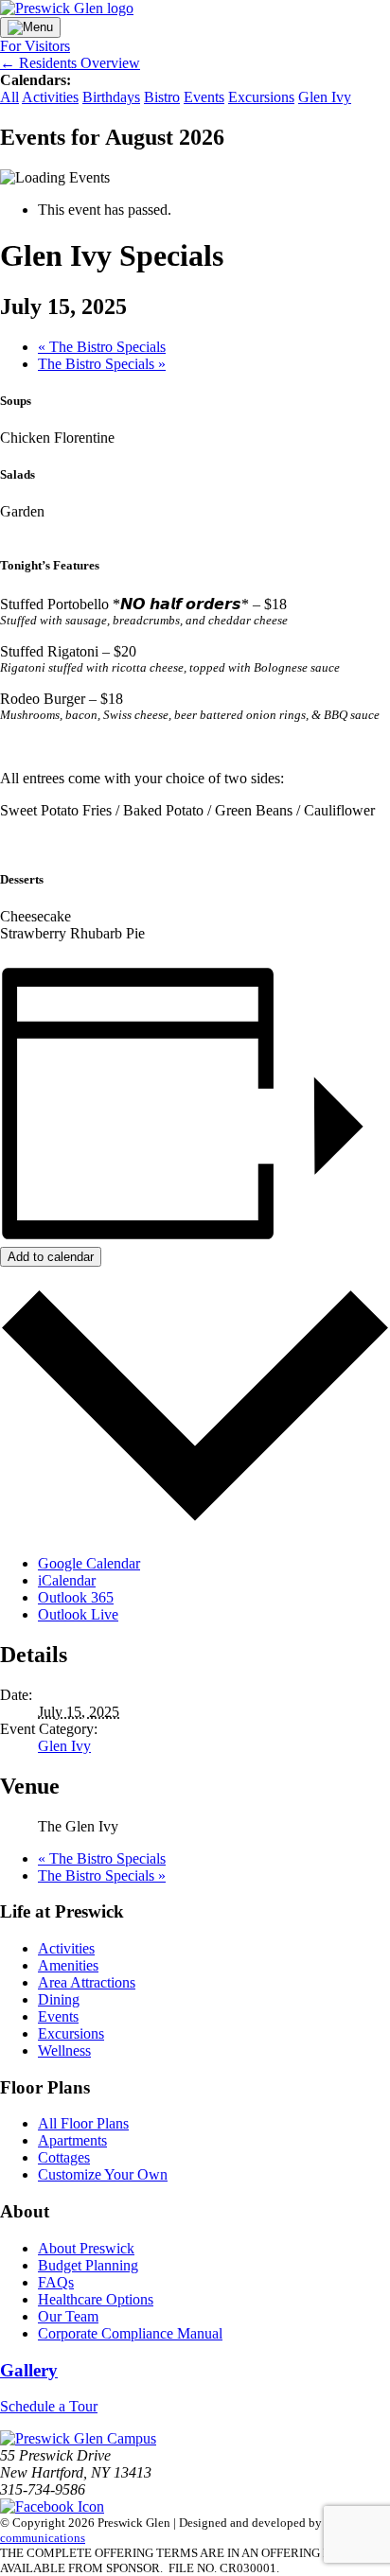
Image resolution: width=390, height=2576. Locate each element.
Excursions (261, 97)
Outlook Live (78, 1614)
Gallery (29, 2370)
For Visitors (35, 46)
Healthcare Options (96, 2299)
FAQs (56, 2282)
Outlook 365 (76, 1597)
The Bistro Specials (102, 347)
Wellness (64, 2050)
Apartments (72, 2140)
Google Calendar (89, 1563)
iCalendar (67, 1580)
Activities (50, 97)
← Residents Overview (70, 63)
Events (204, 97)
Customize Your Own (103, 2174)
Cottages (64, 2157)
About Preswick (86, 2248)
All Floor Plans (83, 2123)
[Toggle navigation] (30, 27)
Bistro (162, 97)
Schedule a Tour (49, 2406)
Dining (59, 1999)
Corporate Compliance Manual (130, 2333)
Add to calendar (51, 1257)
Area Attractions (87, 1982)
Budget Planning (88, 2265)
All (9, 97)
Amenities (68, 1965)
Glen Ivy (325, 97)
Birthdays (111, 97)
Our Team (68, 2316)
